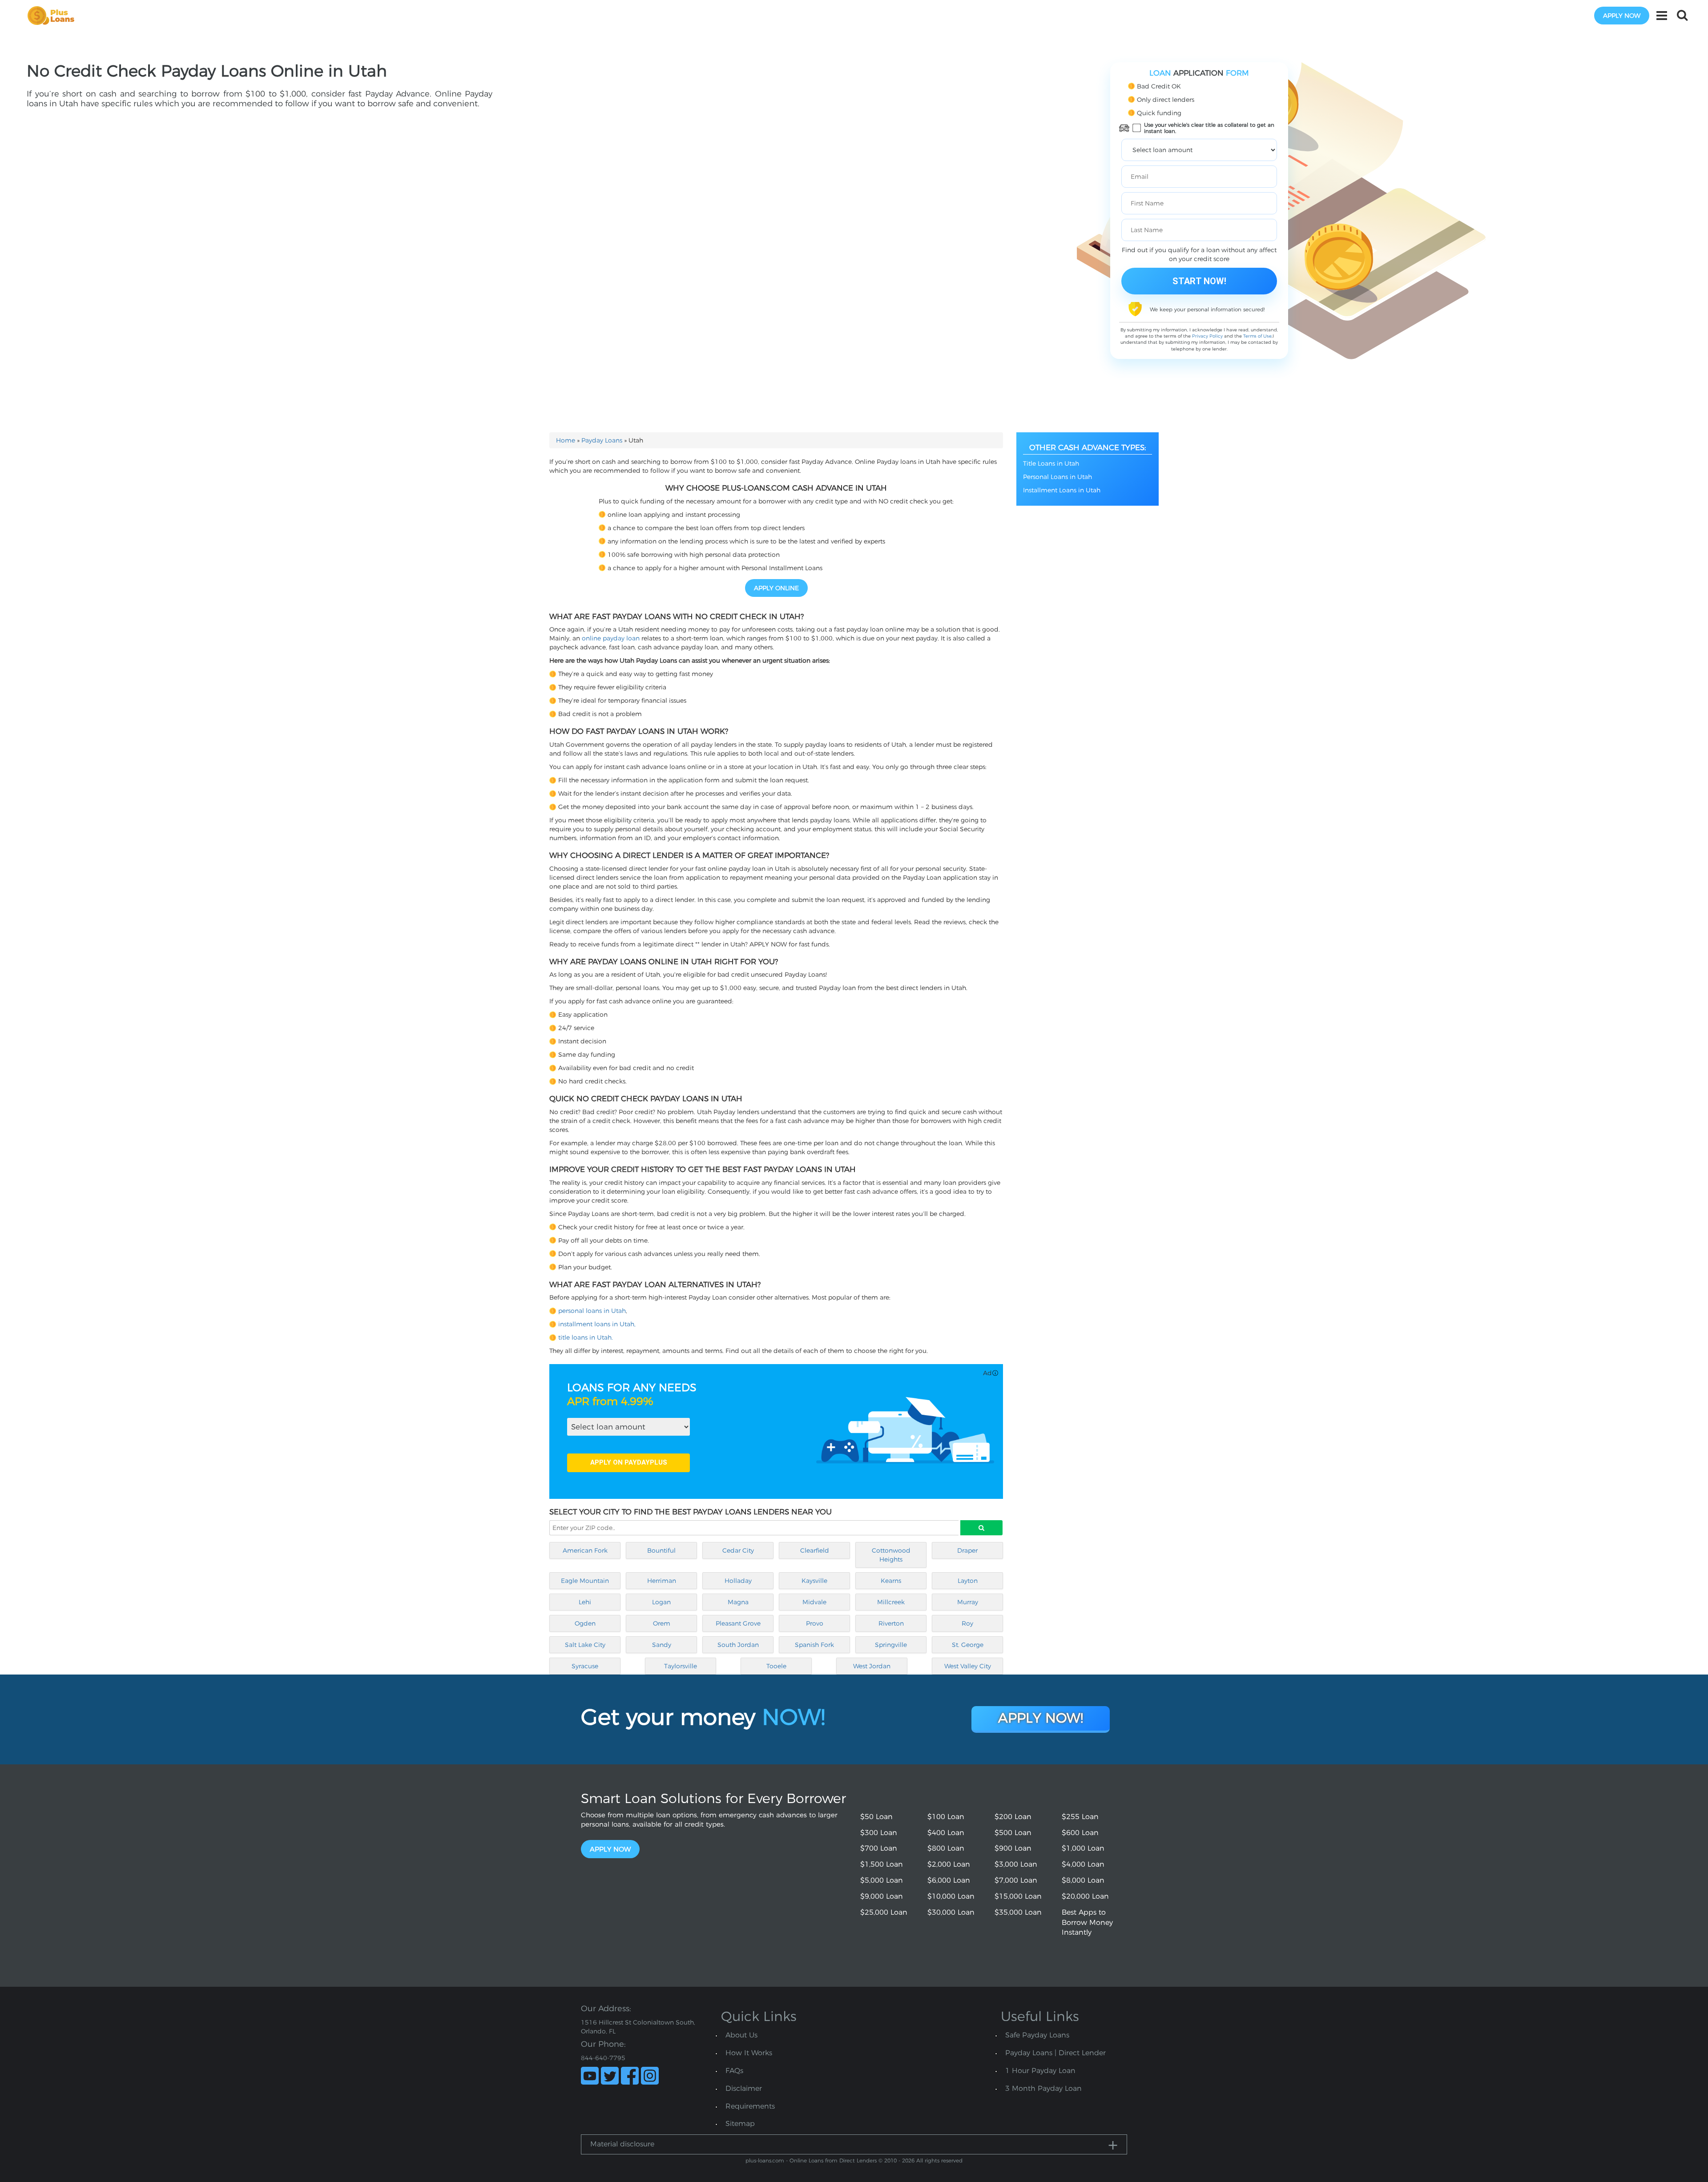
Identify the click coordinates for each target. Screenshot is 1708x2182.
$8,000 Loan (1083, 1880)
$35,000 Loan (1018, 1912)
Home (566, 440)
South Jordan (738, 1645)
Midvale (814, 1602)
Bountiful (661, 1550)
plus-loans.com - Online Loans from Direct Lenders (811, 2160)
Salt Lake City (585, 1645)
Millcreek (891, 1602)
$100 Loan (946, 1817)
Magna (738, 1602)
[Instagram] (650, 2076)
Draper (967, 1550)
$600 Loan (1080, 1833)
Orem (662, 1623)
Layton (968, 1581)
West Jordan (872, 1666)
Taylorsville (681, 1666)
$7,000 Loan (1016, 1880)
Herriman (662, 1581)
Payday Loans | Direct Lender (1055, 2053)
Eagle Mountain (585, 1581)
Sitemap (740, 2124)
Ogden (585, 1623)
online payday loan (611, 638)
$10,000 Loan (951, 1896)
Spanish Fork (814, 1645)
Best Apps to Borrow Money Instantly (1087, 1922)
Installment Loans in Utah (1062, 490)
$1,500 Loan (882, 1864)
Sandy (662, 1645)
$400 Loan (946, 1833)
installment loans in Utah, (597, 1324)
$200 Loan (1013, 1817)
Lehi (585, 1602)
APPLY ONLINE (776, 588)
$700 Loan (879, 1848)
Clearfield (815, 1550)
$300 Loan (879, 1833)
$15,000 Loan (1018, 1896)
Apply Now (610, 1849)
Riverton (891, 1623)
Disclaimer (744, 2088)
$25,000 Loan (884, 1912)
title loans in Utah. (586, 1337)
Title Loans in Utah (1051, 463)
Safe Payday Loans (1037, 2035)
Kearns (891, 1581)
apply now (1622, 16)
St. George (968, 1645)
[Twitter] (610, 2076)
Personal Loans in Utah (1057, 477)
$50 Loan (876, 1817)
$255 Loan (1080, 1817)
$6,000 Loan (949, 1880)
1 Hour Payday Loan (1040, 2071)
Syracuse (585, 1666)
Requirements (750, 2106)
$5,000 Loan (882, 1880)
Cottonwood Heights (891, 1555)
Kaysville (814, 1581)
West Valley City (968, 1666)
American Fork (585, 1550)
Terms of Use (1257, 336)
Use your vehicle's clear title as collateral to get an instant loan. (1209, 128)
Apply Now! (1041, 1718)
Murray (968, 1602)
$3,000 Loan (1016, 1864)
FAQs (734, 2071)
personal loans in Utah (592, 1311)
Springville (891, 1645)
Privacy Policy (1207, 336)
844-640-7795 (603, 2058)
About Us (741, 2035)
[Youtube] (590, 2076)
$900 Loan (1013, 1848)
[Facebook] (630, 2076)
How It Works (749, 2053)
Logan (661, 1602)
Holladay (738, 1581)
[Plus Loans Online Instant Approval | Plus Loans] (54, 15)
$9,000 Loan (882, 1896)
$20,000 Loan (1085, 1896)
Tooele (776, 1666)
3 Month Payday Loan (1043, 2088)
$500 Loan (1013, 1833)
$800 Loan (946, 1848)
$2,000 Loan (949, 1864)
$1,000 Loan (1083, 1848)
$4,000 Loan (1083, 1864)
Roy (967, 1623)
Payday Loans (602, 440)
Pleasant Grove (738, 1623)
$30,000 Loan (951, 1912)
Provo (815, 1623)
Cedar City (738, 1550)
